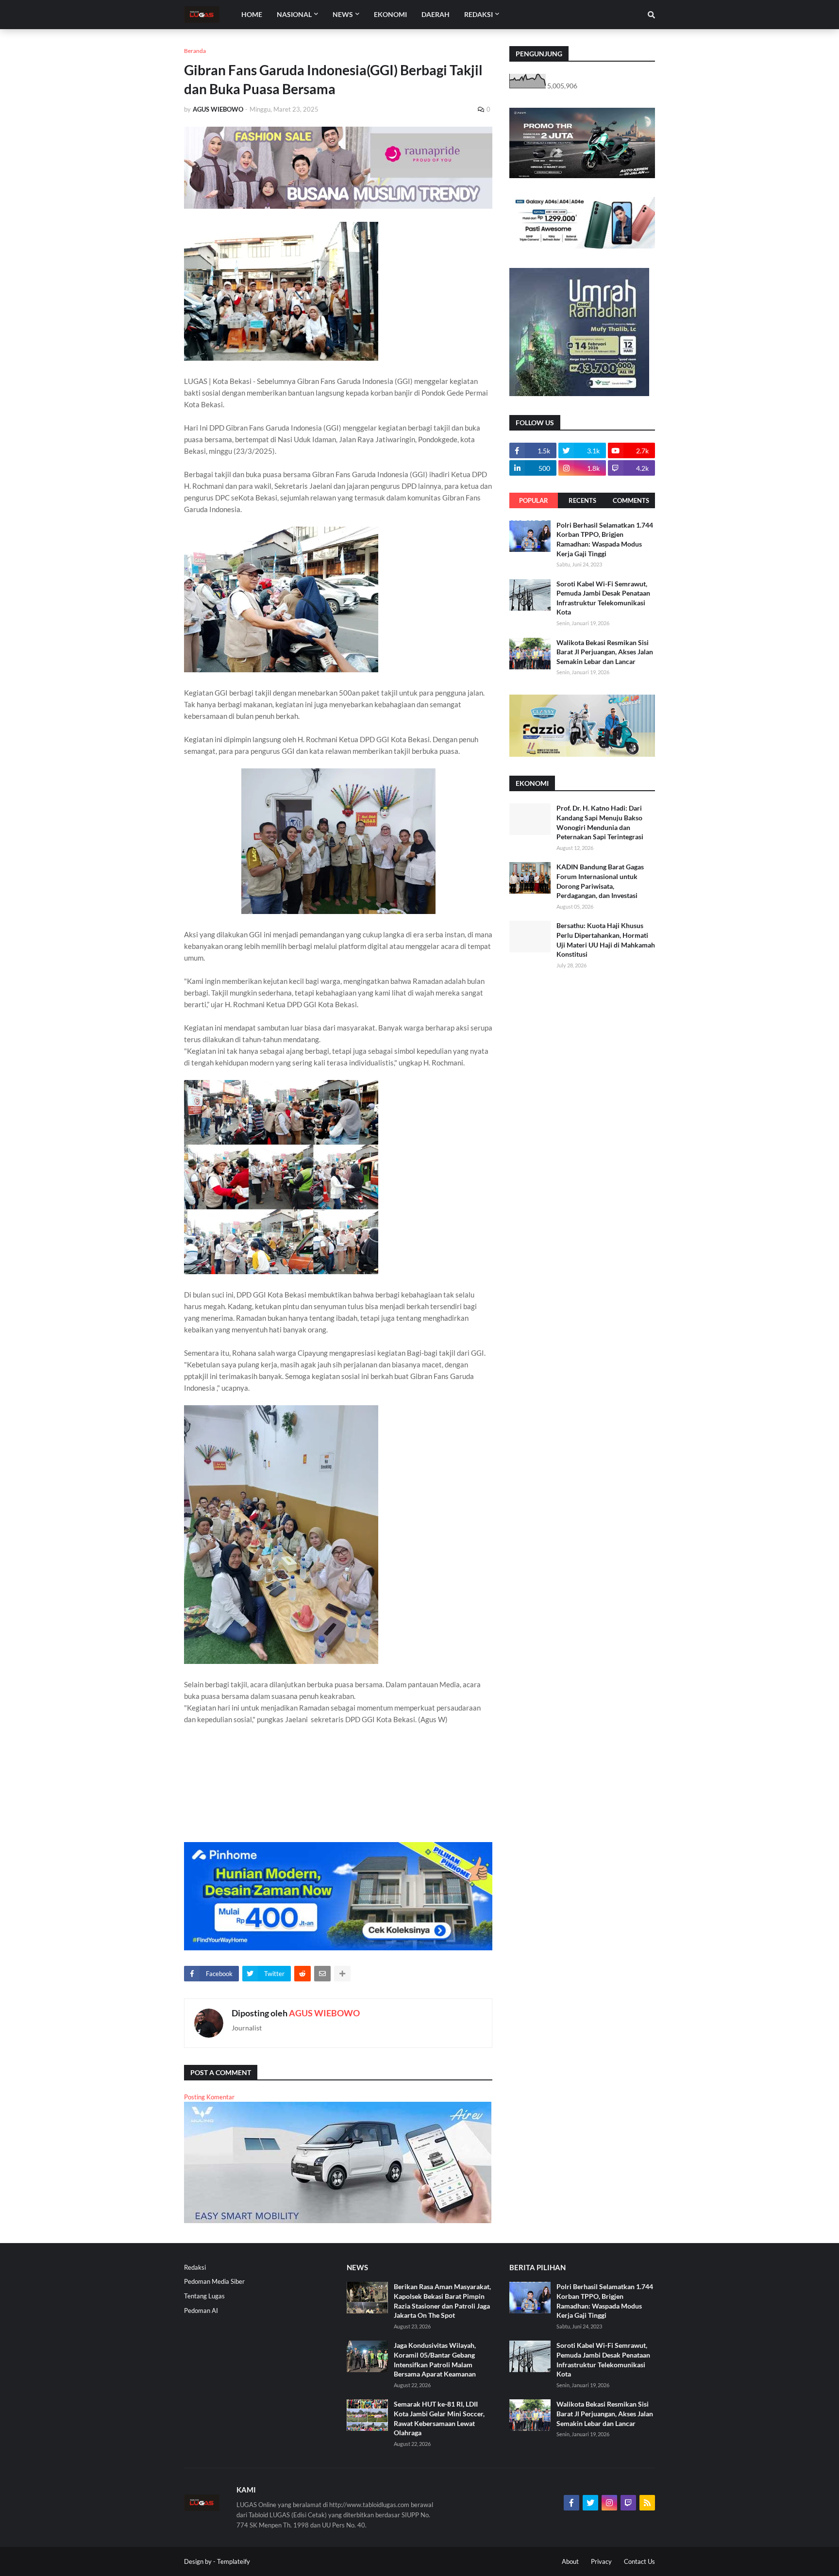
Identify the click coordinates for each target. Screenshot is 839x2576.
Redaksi (195, 2267)
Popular (534, 500)
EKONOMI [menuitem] (390, 14)
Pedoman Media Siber (214, 2281)
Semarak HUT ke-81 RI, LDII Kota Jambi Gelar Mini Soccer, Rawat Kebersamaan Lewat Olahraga (439, 2418)
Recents (582, 500)
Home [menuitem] (252, 14)
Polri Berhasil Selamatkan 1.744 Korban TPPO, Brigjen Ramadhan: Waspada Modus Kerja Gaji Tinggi (605, 539)
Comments (631, 500)
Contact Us (639, 2561)
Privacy (601, 2561)
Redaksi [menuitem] (478, 14)
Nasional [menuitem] (294, 14)
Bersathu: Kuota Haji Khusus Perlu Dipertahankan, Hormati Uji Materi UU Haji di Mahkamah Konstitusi (606, 940)
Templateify (234, 2561)
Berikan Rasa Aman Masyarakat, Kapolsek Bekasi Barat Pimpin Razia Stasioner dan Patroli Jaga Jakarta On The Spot (442, 2301)
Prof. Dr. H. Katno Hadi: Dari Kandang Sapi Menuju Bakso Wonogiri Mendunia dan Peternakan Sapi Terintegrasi (600, 822)
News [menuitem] (343, 14)
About (570, 2561)
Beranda (195, 51)
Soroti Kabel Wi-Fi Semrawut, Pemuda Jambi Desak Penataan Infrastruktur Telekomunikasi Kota (603, 598)
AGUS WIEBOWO (324, 2013)
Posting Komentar (209, 2097)
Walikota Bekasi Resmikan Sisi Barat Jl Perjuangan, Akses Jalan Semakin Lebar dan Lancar (605, 652)
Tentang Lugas (204, 2296)
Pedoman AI (201, 2310)
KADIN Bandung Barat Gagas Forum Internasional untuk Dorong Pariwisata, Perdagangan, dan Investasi (600, 881)
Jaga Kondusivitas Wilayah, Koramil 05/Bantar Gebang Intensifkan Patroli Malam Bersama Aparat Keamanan (435, 2360)
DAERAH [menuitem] (436, 14)
